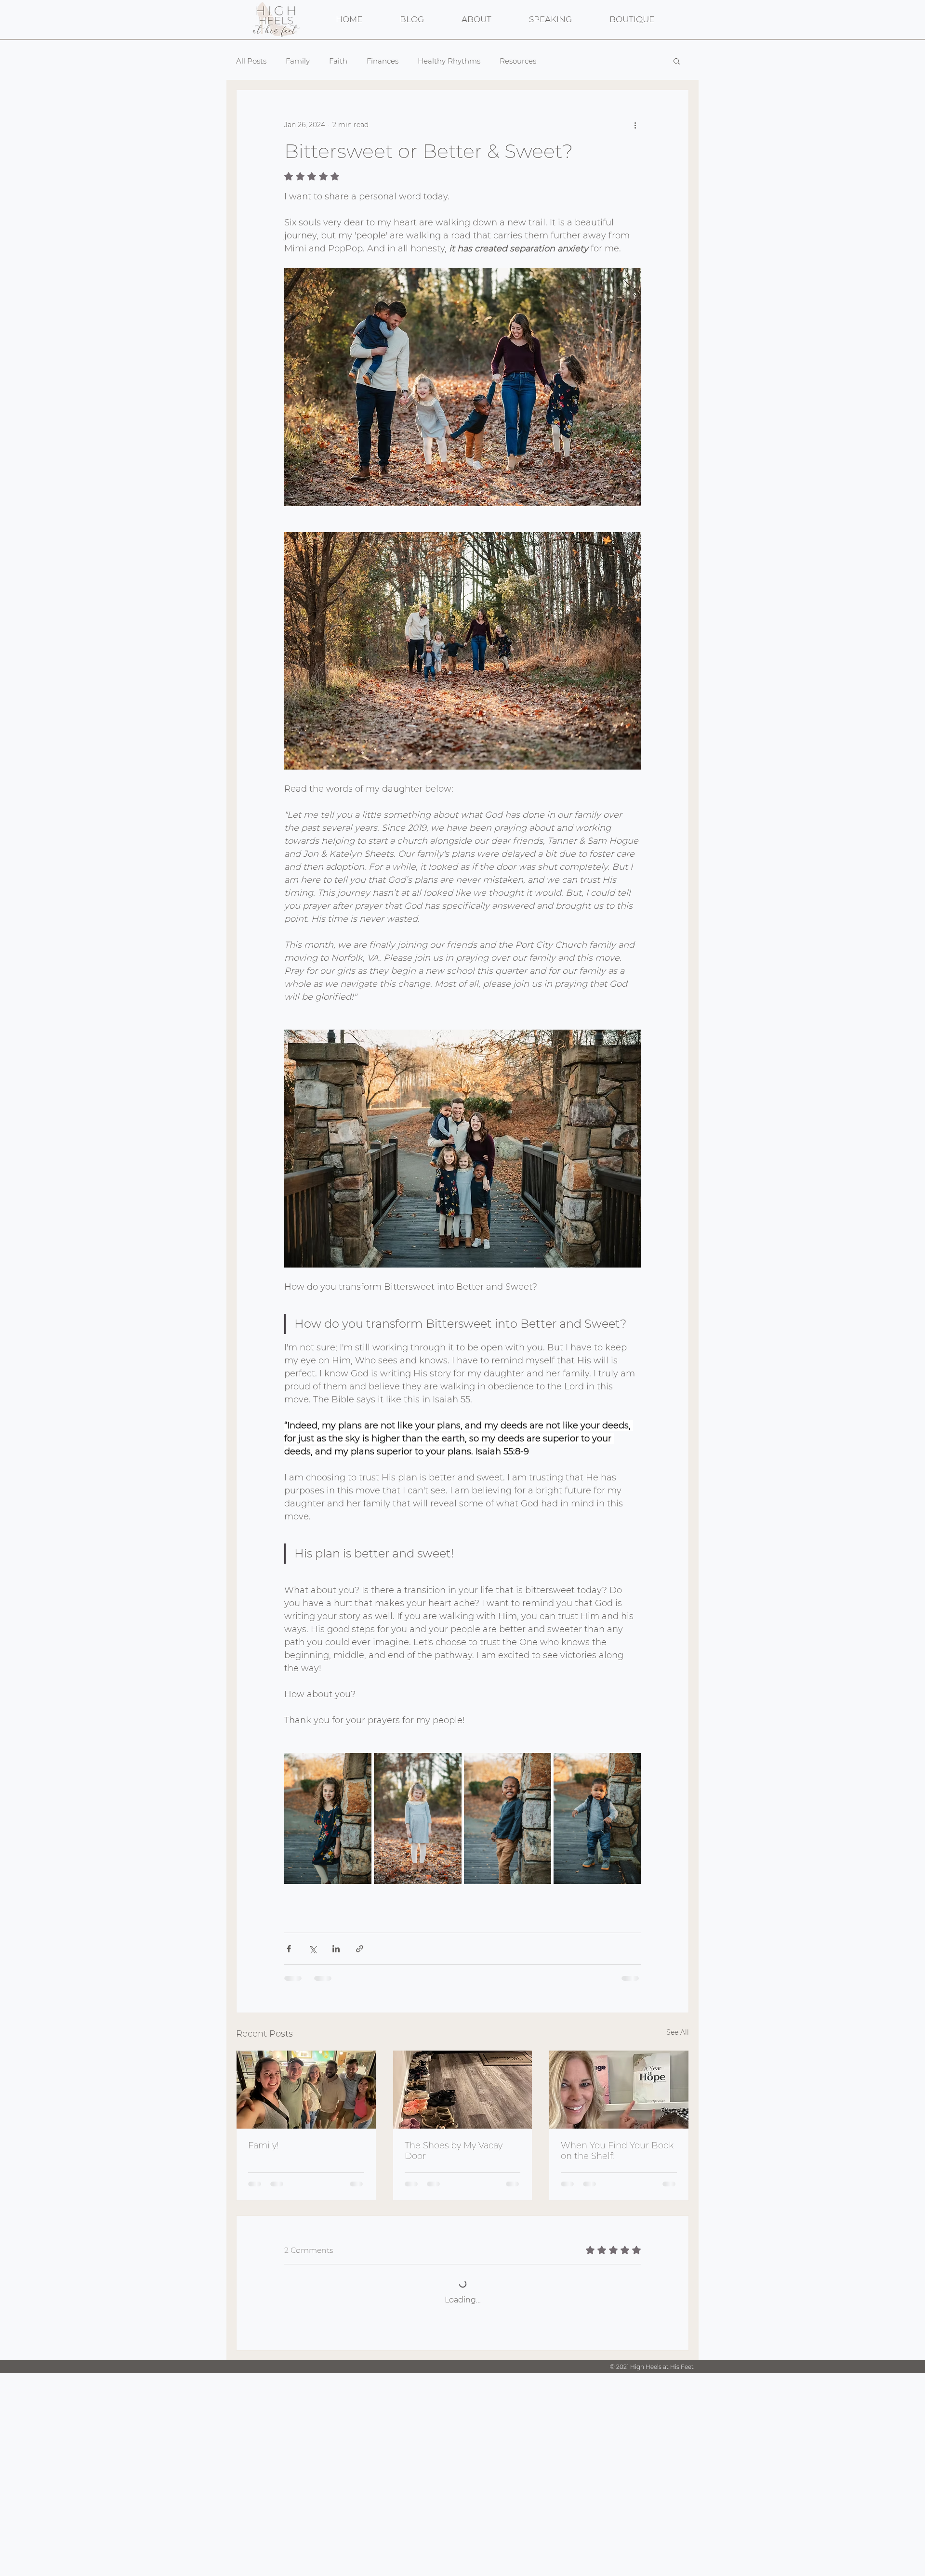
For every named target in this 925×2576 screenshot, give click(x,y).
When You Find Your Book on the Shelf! (617, 2151)
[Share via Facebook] (289, 1949)
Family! (263, 2145)
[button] (677, 61)
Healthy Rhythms (449, 61)
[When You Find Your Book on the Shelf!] (619, 2090)
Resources (518, 61)
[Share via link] (360, 1949)
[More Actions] (635, 2371)
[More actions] (635, 125)
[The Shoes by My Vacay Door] (463, 2090)
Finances (383, 61)
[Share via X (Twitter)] (312, 1949)
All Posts (251, 61)
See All (678, 2032)
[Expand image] (328, 1818)
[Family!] (306, 2090)
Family (298, 61)
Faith (338, 61)
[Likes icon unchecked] (314, 2441)
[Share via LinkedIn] (336, 1949)
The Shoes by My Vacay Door (454, 2151)
